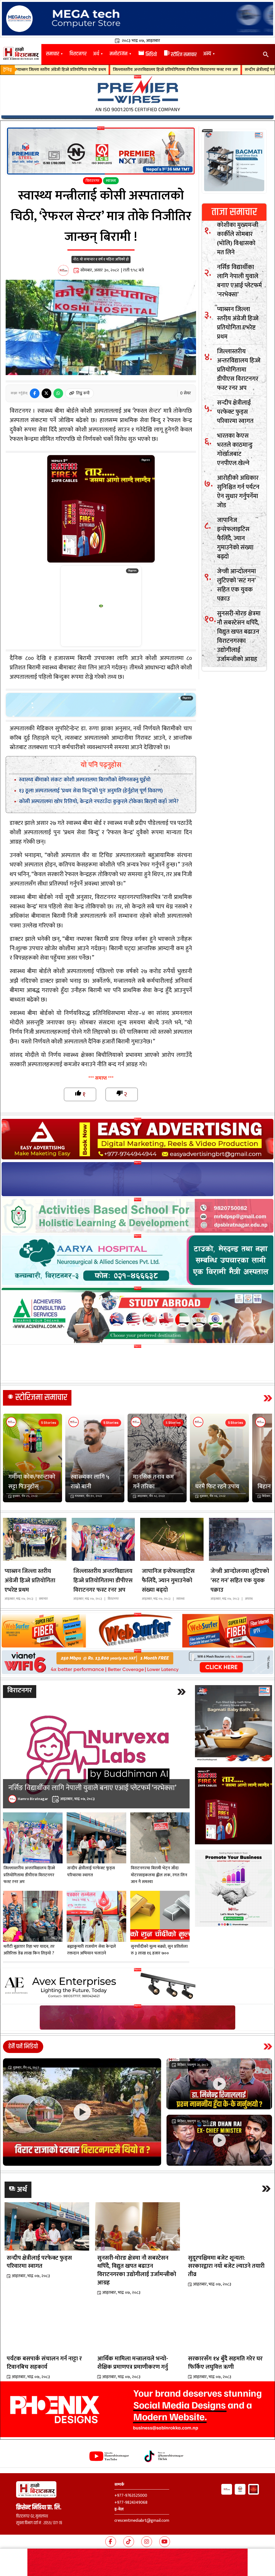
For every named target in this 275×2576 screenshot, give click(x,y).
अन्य (207, 54)
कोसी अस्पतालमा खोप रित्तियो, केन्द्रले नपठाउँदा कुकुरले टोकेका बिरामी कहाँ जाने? (99, 801)
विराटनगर (78, 54)
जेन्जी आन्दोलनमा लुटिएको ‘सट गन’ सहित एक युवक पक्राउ (236, 585)
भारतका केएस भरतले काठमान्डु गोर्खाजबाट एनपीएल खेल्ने (218, 70)
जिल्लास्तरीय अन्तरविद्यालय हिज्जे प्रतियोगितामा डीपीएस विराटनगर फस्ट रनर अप (239, 370)
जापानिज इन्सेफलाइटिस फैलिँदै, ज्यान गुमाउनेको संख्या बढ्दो (235, 538)
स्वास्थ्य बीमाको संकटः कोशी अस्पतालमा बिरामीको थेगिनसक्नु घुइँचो (85, 780)
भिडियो (147, 55)
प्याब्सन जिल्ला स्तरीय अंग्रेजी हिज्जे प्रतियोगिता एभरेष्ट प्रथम (238, 323)
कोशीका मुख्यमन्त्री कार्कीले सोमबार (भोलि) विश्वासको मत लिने (238, 239)
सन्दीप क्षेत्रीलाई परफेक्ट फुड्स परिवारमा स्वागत (128, 70)
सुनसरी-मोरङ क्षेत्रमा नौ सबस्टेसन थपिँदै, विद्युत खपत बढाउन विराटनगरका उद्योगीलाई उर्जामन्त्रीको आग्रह (239, 636)
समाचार (53, 54)
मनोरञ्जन (119, 54)
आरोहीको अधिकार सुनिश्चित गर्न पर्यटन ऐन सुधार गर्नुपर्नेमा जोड (238, 492)
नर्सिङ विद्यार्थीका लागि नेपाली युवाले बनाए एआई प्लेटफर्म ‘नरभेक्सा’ (239, 281)
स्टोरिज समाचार (180, 55)
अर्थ (96, 54)
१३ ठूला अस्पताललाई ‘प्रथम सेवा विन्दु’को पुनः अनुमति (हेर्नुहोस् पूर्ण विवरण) (91, 791)
